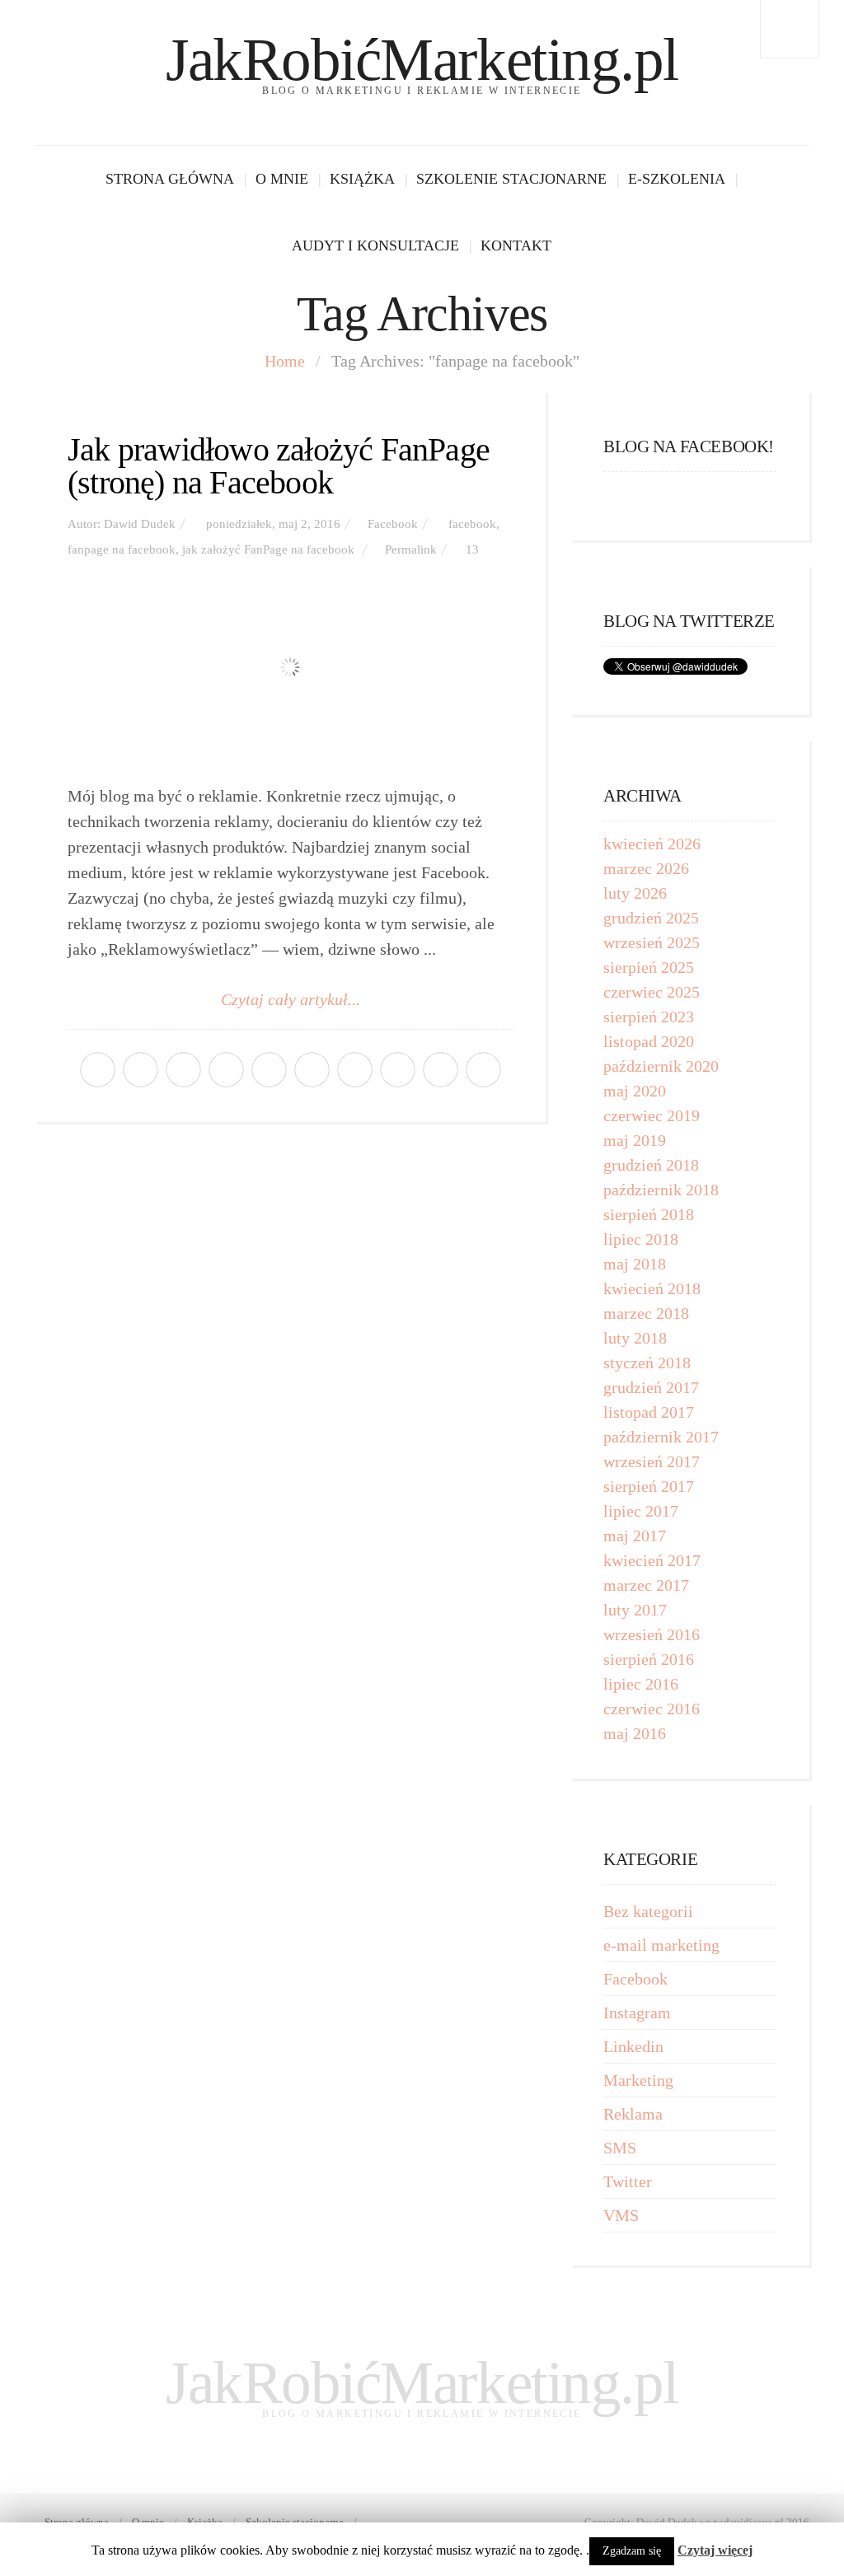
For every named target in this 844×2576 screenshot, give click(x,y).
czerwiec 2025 (652, 992)
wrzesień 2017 (652, 1461)
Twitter (628, 2181)
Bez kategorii (648, 1911)
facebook (472, 524)
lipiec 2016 (641, 1684)
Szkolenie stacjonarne (511, 179)
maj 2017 (635, 1536)
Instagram (637, 2013)
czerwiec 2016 (652, 1709)
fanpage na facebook (122, 549)
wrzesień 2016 (652, 1634)
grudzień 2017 (651, 1387)
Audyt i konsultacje (375, 245)
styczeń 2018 (647, 1363)
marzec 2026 (646, 868)
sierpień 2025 (649, 967)
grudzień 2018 (651, 1165)
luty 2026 (635, 893)
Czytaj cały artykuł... (291, 999)
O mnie (282, 179)
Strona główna (170, 179)
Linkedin (633, 2046)
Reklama (633, 2114)
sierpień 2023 (649, 1017)
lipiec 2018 (641, 1239)
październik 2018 (661, 1190)
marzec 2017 (646, 1585)
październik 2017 (661, 1437)
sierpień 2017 (649, 1486)
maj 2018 (635, 1264)
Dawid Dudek (140, 524)
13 (472, 549)
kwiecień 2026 (652, 844)
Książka (362, 179)
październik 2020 (661, 1066)
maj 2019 (635, 1140)
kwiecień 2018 (652, 1288)
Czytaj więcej (715, 2550)
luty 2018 (635, 1338)
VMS (621, 2215)
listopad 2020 (649, 1041)
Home (285, 361)
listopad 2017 (649, 1412)
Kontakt (516, 245)
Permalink (411, 549)
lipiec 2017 (641, 1511)
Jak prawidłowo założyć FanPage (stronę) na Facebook (279, 466)
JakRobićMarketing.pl (422, 60)
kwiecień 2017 (652, 1560)
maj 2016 (635, 1733)
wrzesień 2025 (652, 942)
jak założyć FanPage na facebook (268, 549)
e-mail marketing (661, 1945)
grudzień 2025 (651, 918)
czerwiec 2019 (652, 1115)
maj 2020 (635, 1091)
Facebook (393, 524)
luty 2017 (635, 1610)
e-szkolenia (677, 179)
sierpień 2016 (649, 1659)
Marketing (638, 2080)
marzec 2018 (646, 1313)
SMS (620, 2148)
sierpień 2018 (649, 1214)
